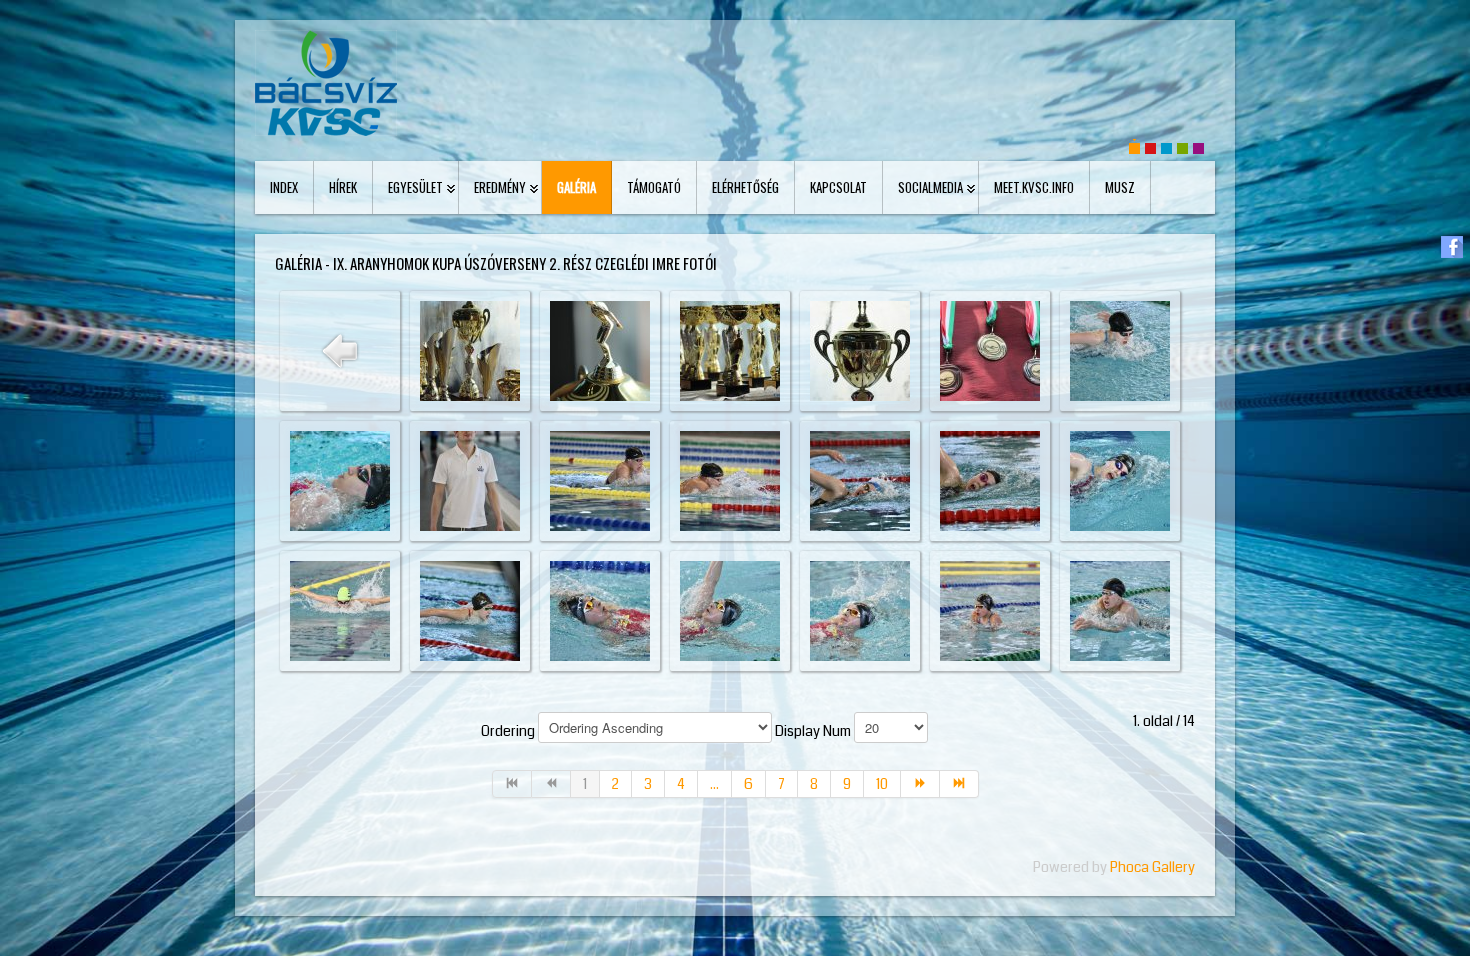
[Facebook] (1452, 246)
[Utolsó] (959, 784)
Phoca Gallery (1152, 867)
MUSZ (1120, 187)
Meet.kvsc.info (1034, 187)
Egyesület (415, 187)
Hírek (343, 187)
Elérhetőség (745, 187)
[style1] (1150, 146)
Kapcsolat (838, 187)
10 (882, 784)
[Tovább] (920, 784)
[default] (1134, 146)
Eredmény (500, 187)
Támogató (654, 187)
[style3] (1182, 146)
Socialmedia (930, 187)
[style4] (1198, 146)
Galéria (576, 187)
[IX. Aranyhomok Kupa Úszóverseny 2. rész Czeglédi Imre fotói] (470, 350)
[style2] (1166, 146)
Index (284, 187)
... (714, 784)
